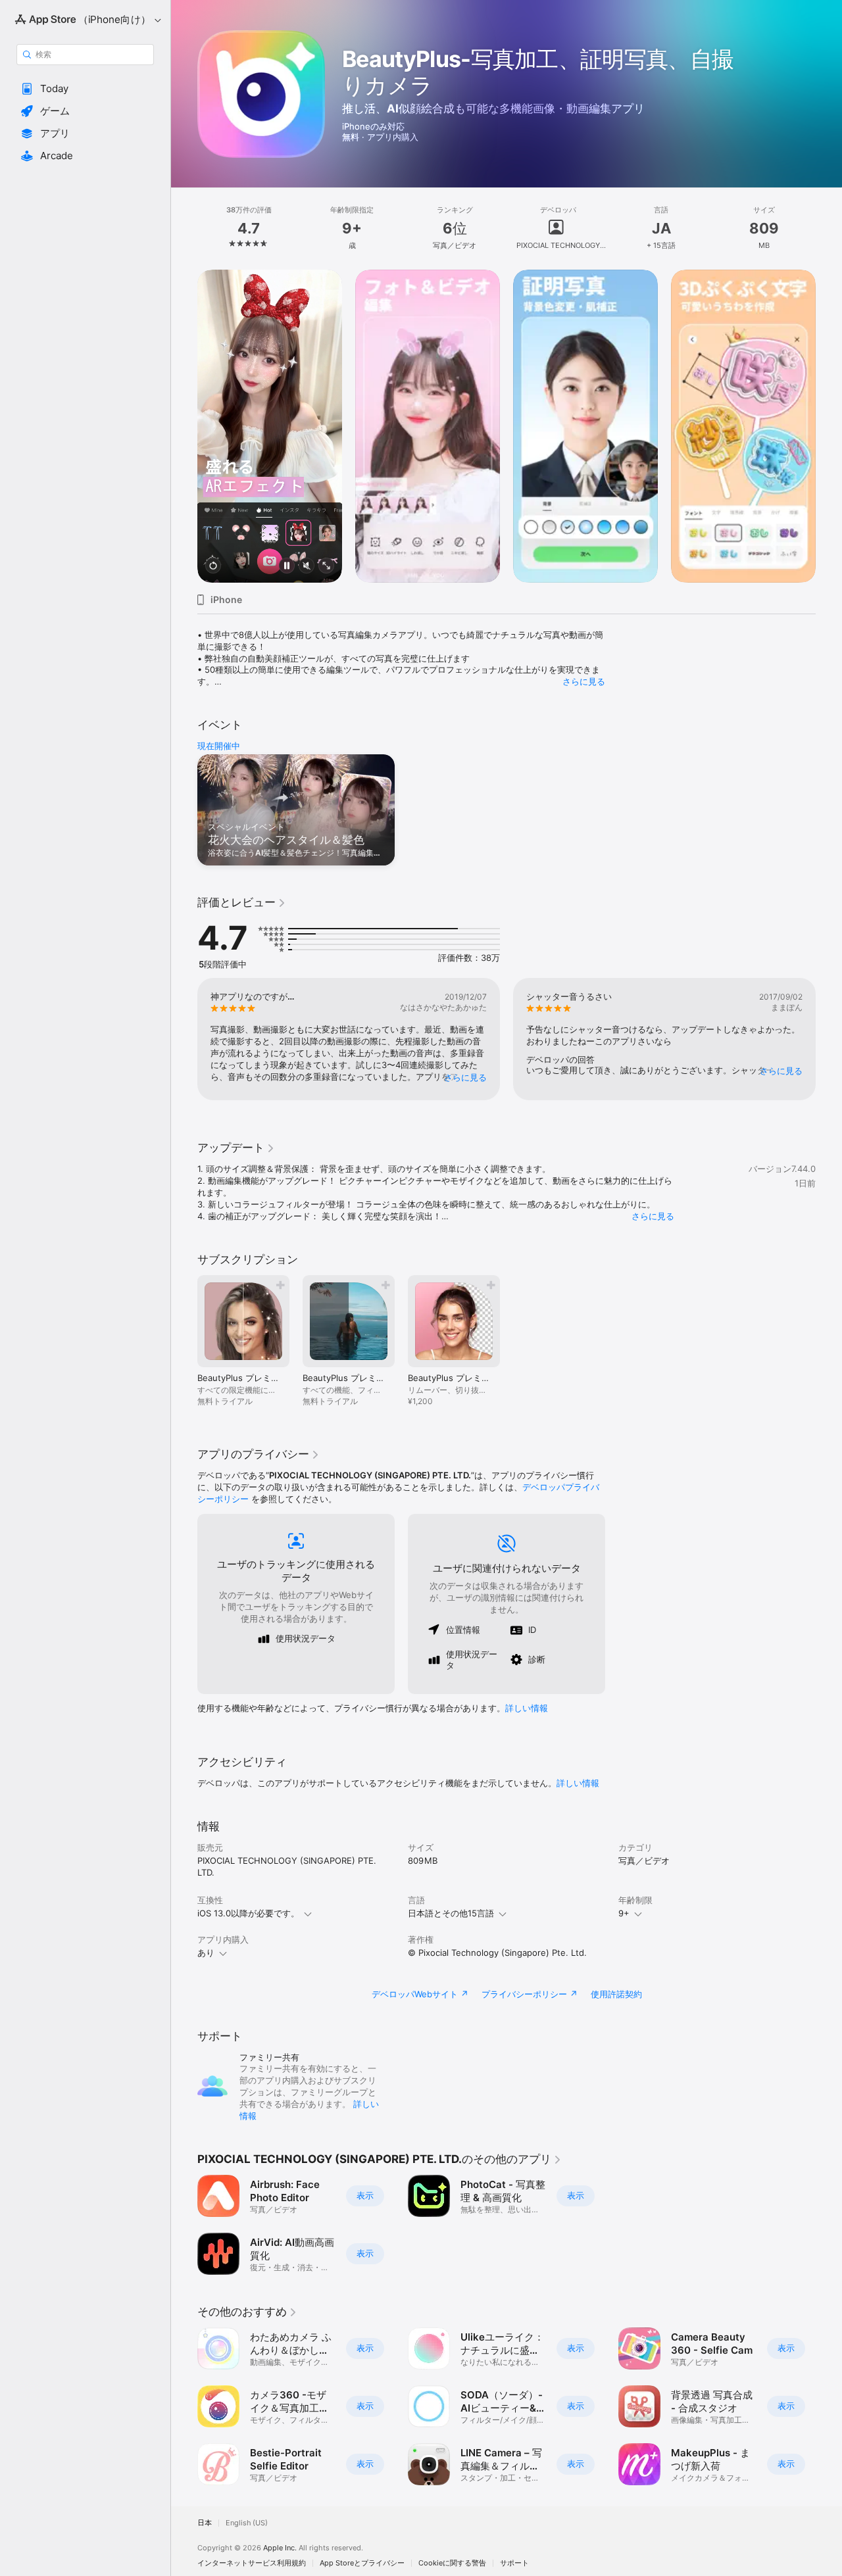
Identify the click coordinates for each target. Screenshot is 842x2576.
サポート (514, 2563)
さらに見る (584, 681)
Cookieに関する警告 (452, 2563)
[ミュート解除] (307, 567)
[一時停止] (287, 567)
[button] (85, 89)
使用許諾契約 (616, 1994)
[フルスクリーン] (326, 567)
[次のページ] (829, 426)
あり (206, 1953)
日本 (205, 2523)
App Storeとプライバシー (362, 2563)
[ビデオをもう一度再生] (213, 567)
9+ (624, 1913)
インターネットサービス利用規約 (252, 2563)
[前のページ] (184, 426)
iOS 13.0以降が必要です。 (248, 1913)
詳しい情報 (527, 1708)
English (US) (247, 2523)
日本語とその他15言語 (451, 1913)
